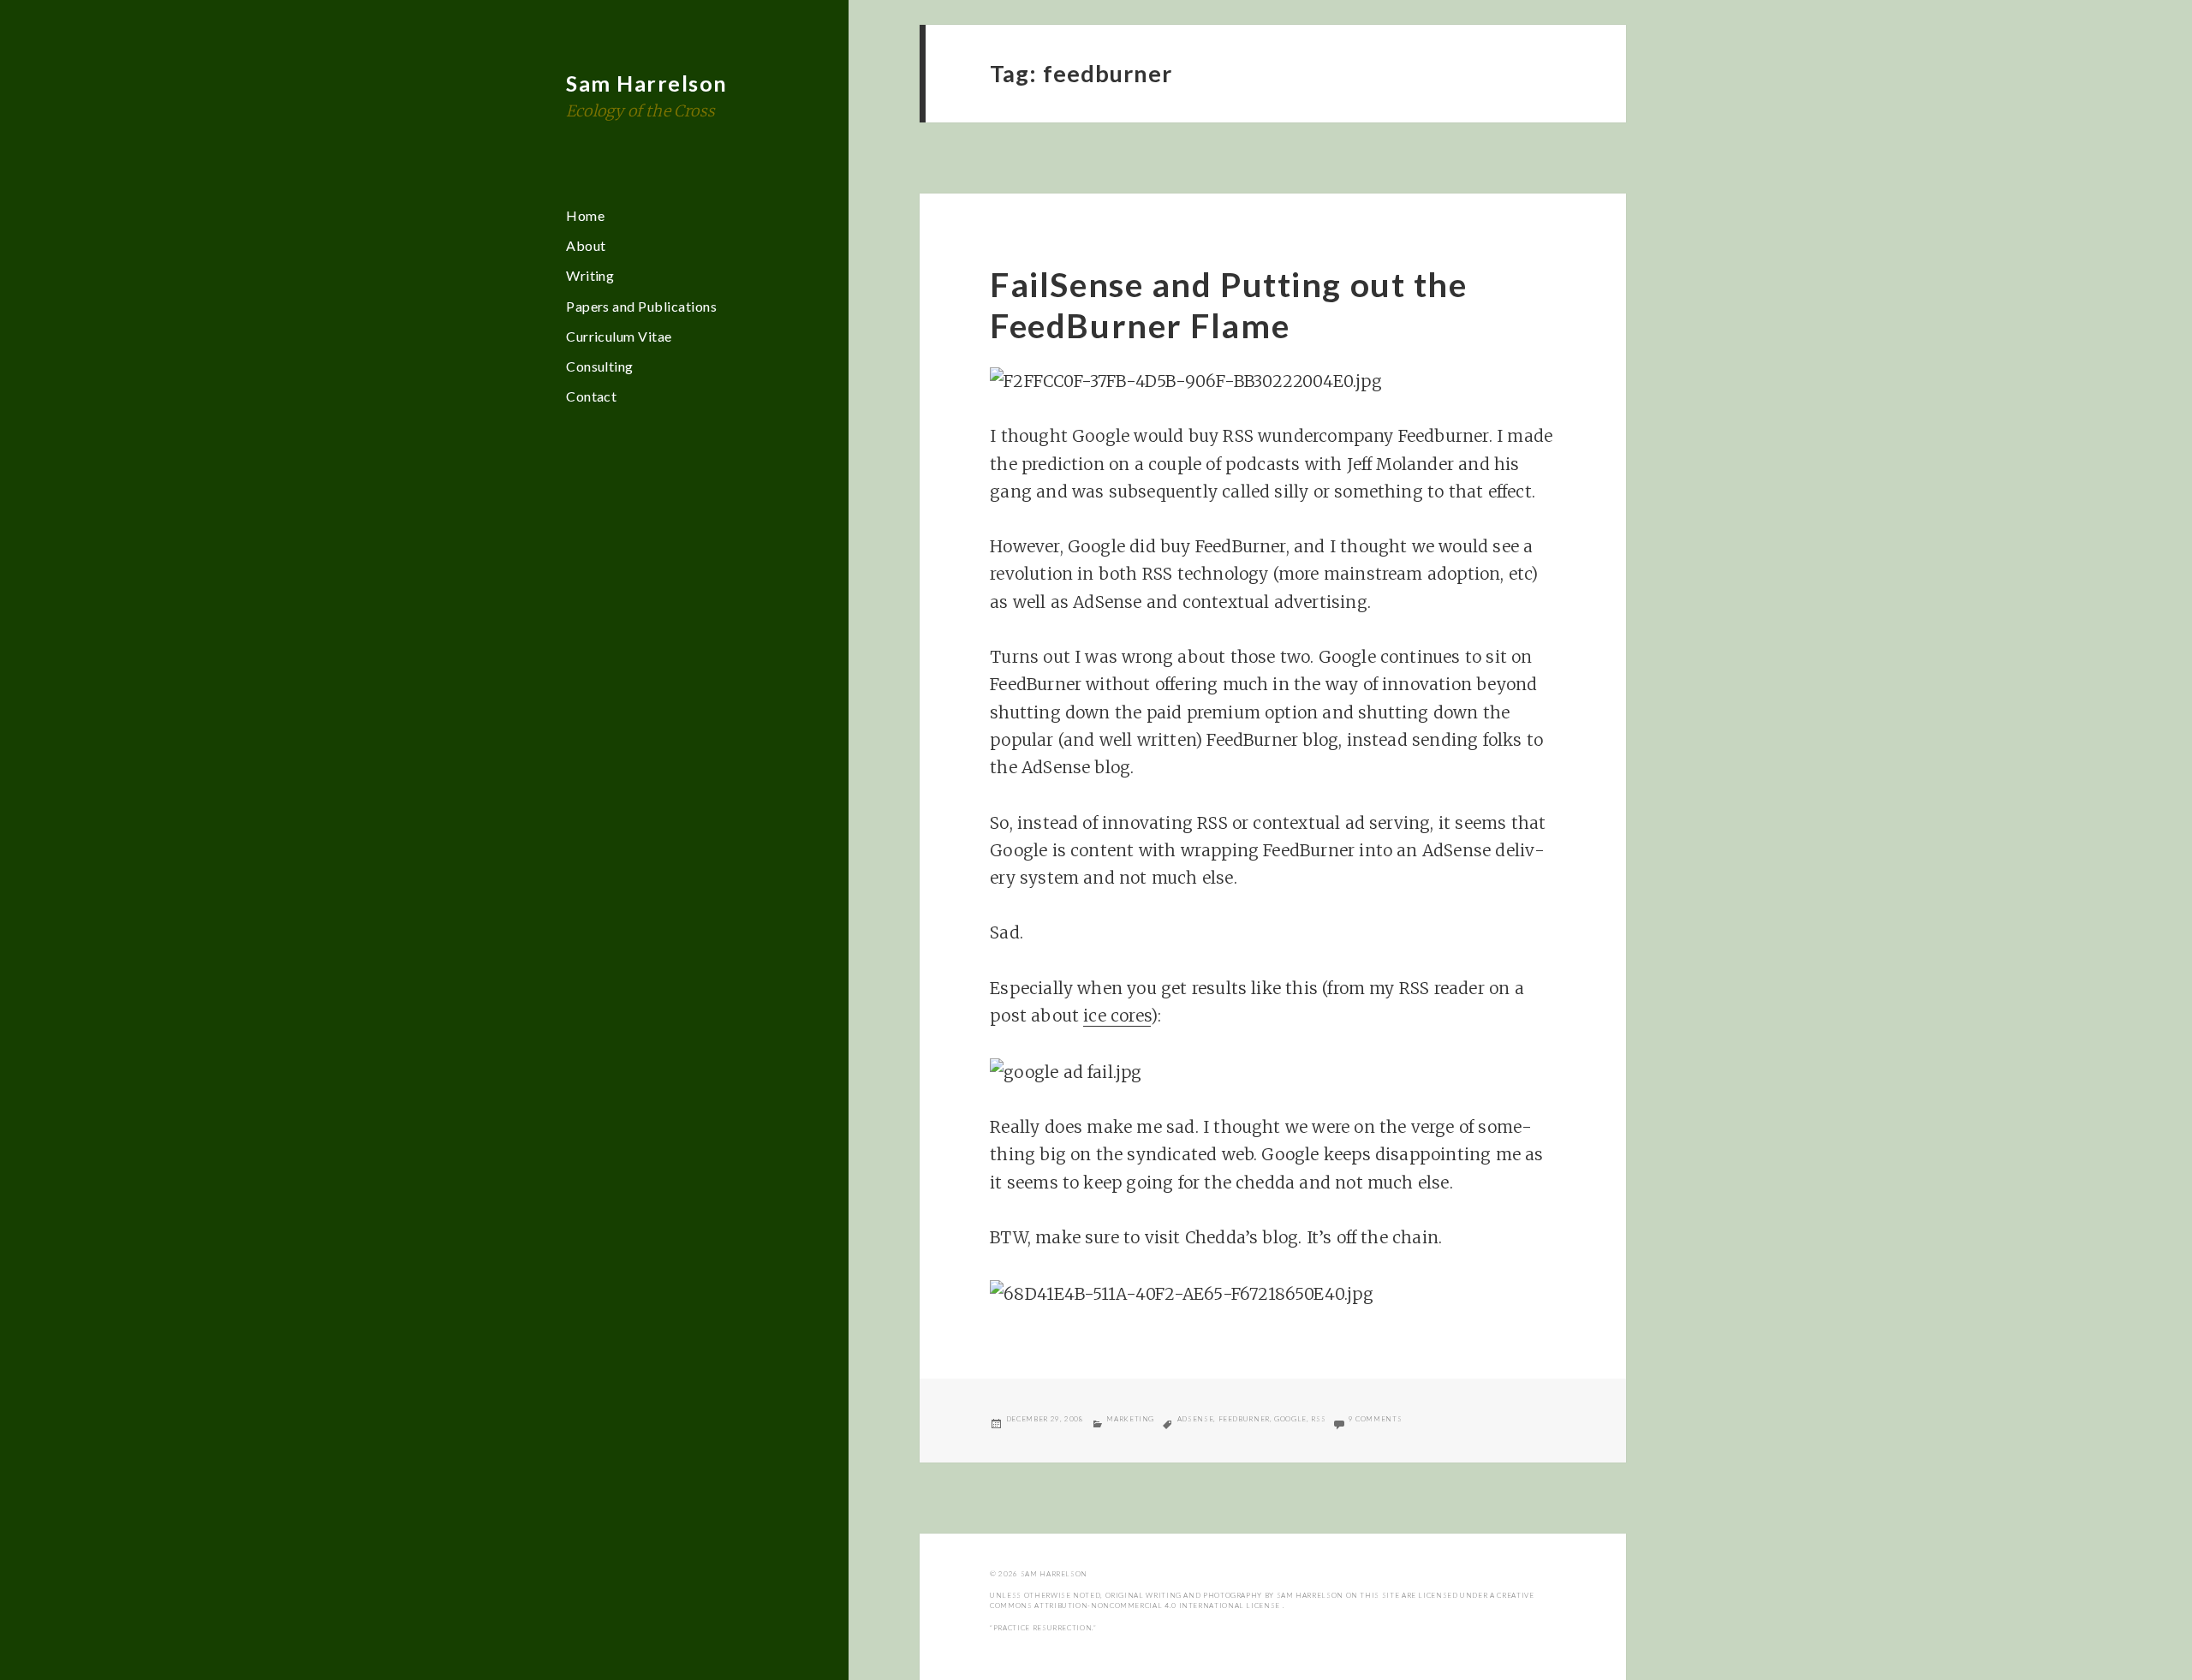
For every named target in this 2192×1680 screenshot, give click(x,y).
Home (585, 215)
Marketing (1130, 1419)
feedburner (1244, 1419)
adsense (1195, 1419)
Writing (590, 275)
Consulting (600, 366)
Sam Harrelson (647, 83)
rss (1318, 1419)
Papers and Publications (641, 306)
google (1290, 1419)
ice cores (1117, 1016)
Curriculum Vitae (619, 336)
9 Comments (1375, 1419)
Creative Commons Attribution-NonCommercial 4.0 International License (1262, 1600)
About (586, 245)
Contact (591, 396)
